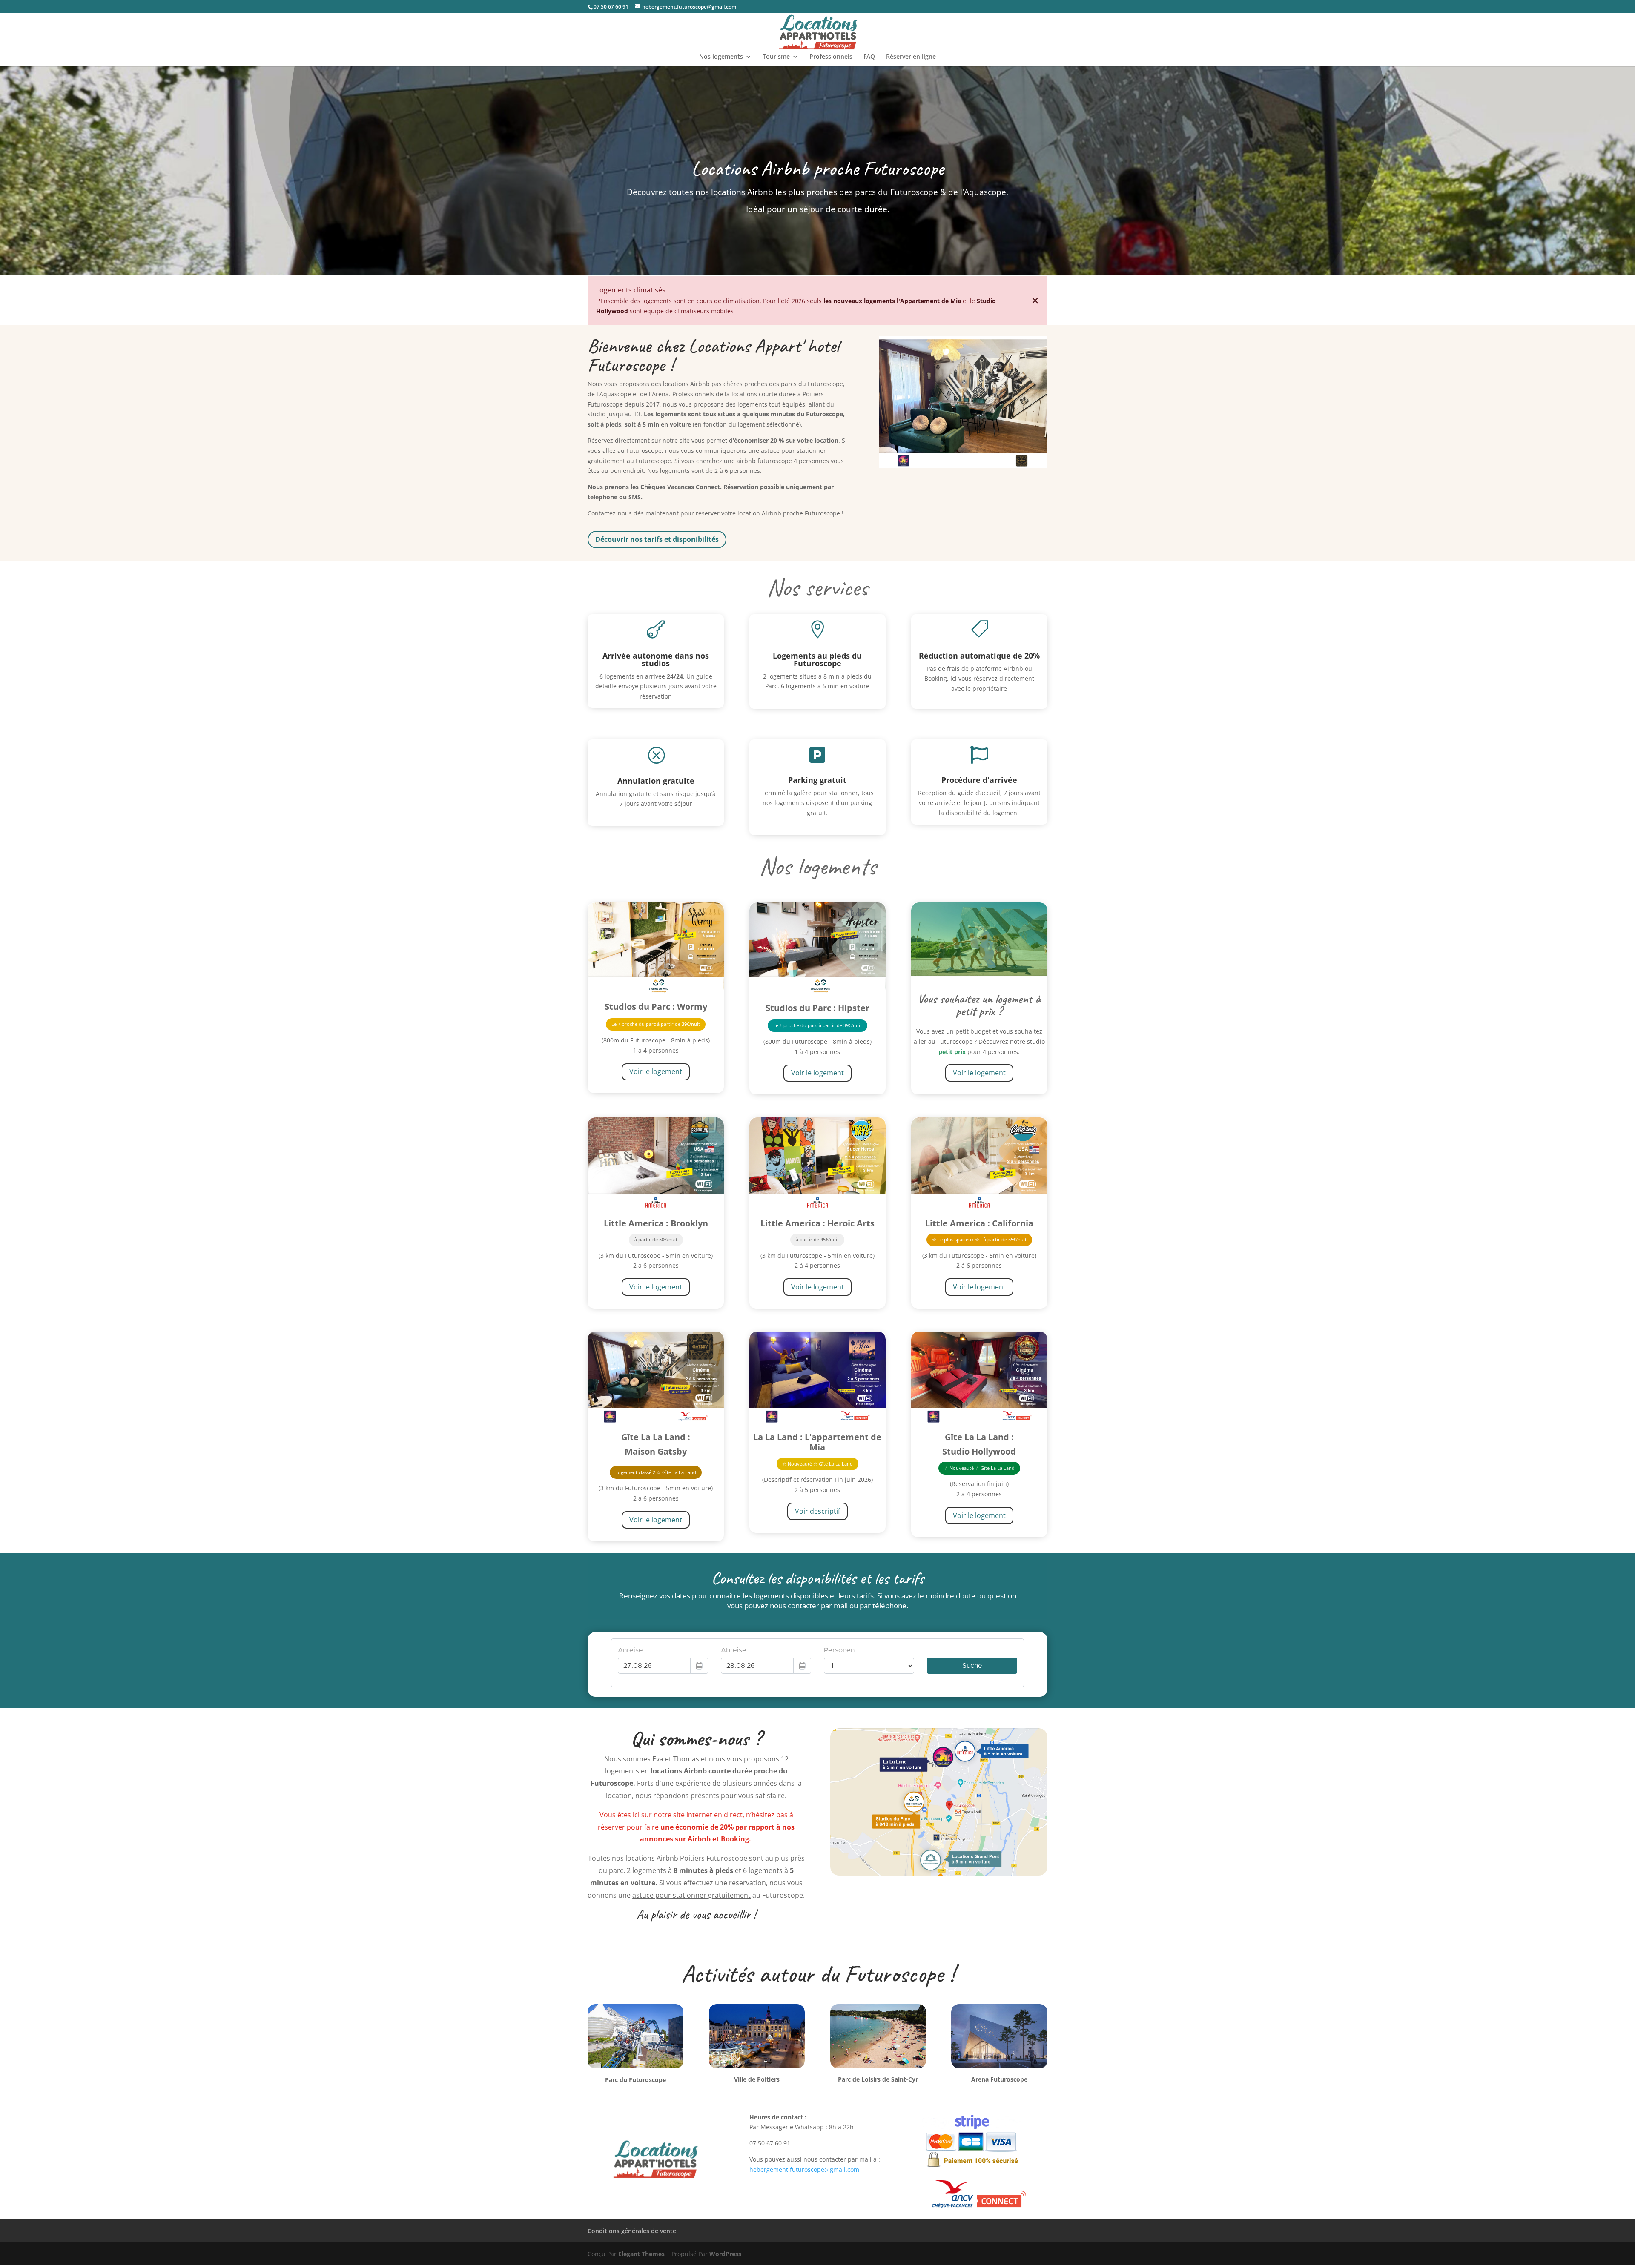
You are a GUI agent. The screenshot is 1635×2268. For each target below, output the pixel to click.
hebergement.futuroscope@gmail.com (804, 2169)
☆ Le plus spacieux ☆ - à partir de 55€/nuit (979, 1239)
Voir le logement (656, 1071)
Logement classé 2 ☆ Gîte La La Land (656, 1472)
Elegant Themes (641, 2254)
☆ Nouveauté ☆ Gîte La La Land (817, 1464)
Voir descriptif (817, 1511)
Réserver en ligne (911, 57)
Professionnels (831, 57)
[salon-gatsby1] (963, 465)
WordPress (725, 2254)
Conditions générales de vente (632, 2231)
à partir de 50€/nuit (656, 1239)
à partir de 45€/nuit (817, 1239)
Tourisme (776, 57)
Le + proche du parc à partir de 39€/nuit (656, 1024)
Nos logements (721, 57)
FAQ (869, 57)
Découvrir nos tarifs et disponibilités (657, 539)
